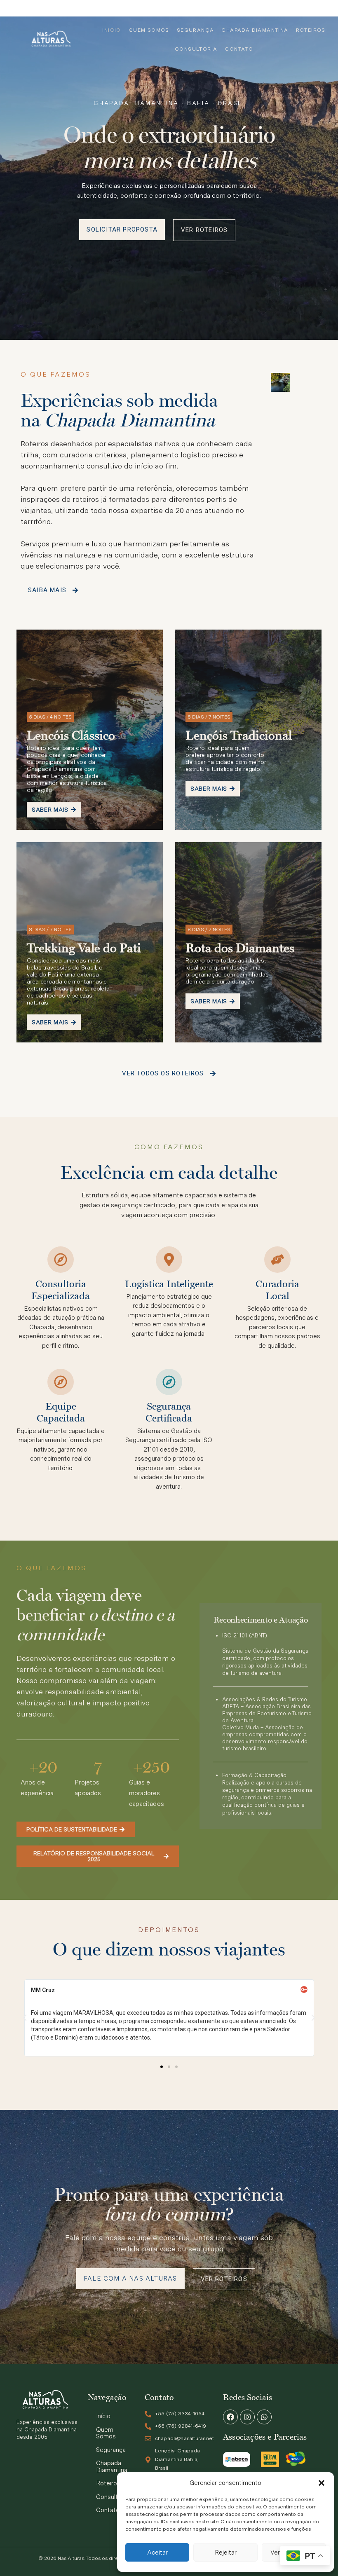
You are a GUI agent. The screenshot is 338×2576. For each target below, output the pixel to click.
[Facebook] (230, 2417)
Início (111, 30)
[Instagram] (247, 2417)
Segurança (196, 30)
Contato (239, 49)
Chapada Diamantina (255, 30)
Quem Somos (149, 30)
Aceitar (157, 2553)
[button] (322, 2483)
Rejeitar (226, 2553)
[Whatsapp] (264, 2417)
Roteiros (311, 30)
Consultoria (196, 49)
